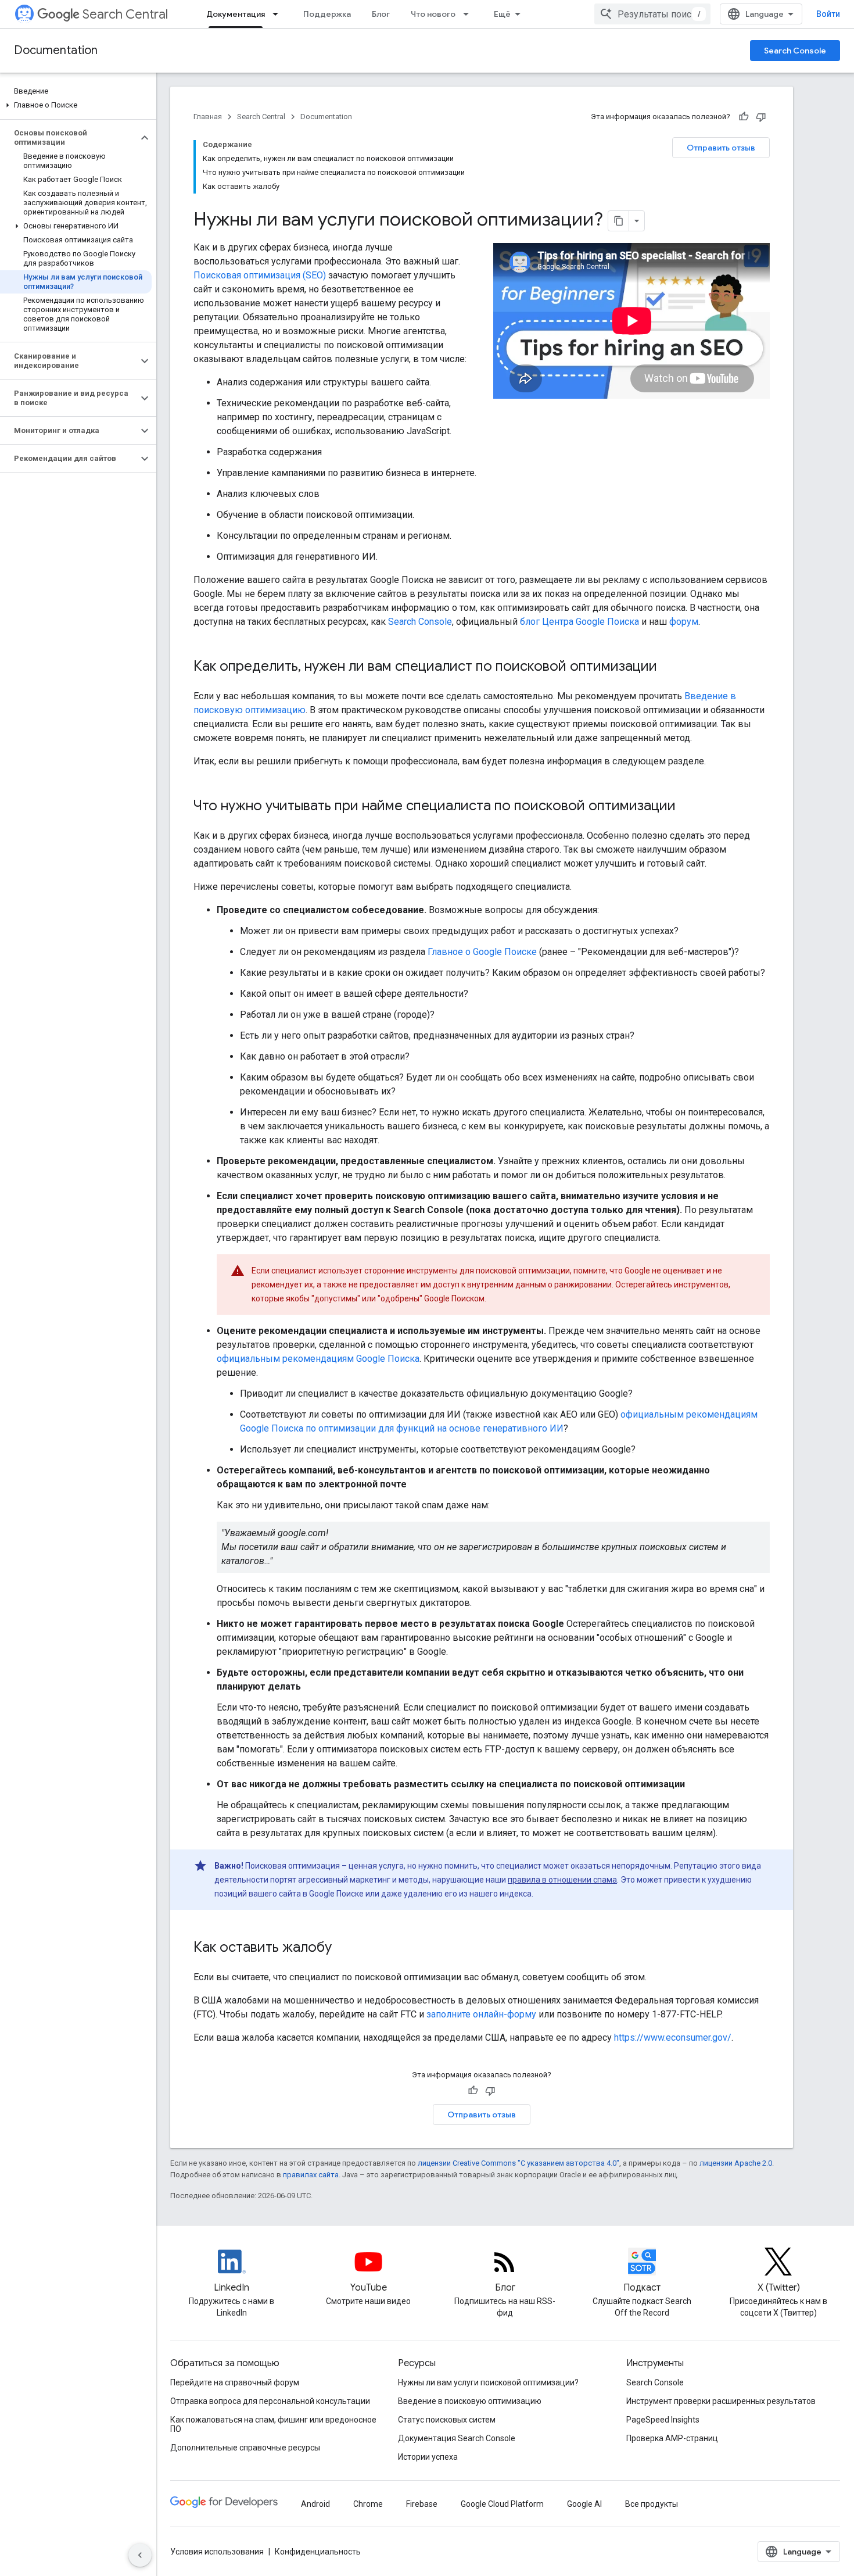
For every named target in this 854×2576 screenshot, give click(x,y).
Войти (828, 14)
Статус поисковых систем (447, 2420)
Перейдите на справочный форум (235, 2382)
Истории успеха (428, 2457)
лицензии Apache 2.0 (736, 2163)
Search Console (795, 51)
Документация (236, 14)
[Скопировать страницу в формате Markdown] (619, 221)
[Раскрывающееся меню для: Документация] (279, 14)
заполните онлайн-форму (481, 2014)
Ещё (502, 14)
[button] (76, 105)
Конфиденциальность (318, 2552)
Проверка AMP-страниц (672, 2438)
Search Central (125, 14)
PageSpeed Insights (663, 2420)
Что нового (433, 14)
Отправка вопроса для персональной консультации (270, 2401)
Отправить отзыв (721, 148)
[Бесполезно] (761, 117)
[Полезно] (744, 117)
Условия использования (217, 2552)
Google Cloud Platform (502, 2504)
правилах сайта (311, 2175)
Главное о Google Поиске (482, 952)
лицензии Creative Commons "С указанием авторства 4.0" (518, 2163)
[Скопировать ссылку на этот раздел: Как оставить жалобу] (343, 1948)
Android (315, 2504)
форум (684, 622)
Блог (381, 14)
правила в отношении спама (562, 1880)
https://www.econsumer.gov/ (673, 2037)
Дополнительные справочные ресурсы (245, 2448)
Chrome (368, 2504)
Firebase (422, 2504)
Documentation (56, 50)
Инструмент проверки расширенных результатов (721, 2401)
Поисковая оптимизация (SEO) (260, 275)
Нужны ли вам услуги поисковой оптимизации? (488, 2382)
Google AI (584, 2504)
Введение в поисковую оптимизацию (470, 2401)
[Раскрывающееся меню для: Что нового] (469, 14)
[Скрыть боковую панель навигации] (140, 2555)
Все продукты (652, 2504)
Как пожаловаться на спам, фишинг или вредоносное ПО (273, 2424)
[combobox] (652, 14)
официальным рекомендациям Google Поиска (318, 1359)
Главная (208, 117)
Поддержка (327, 14)
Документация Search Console (457, 2438)
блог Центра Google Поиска (579, 622)
